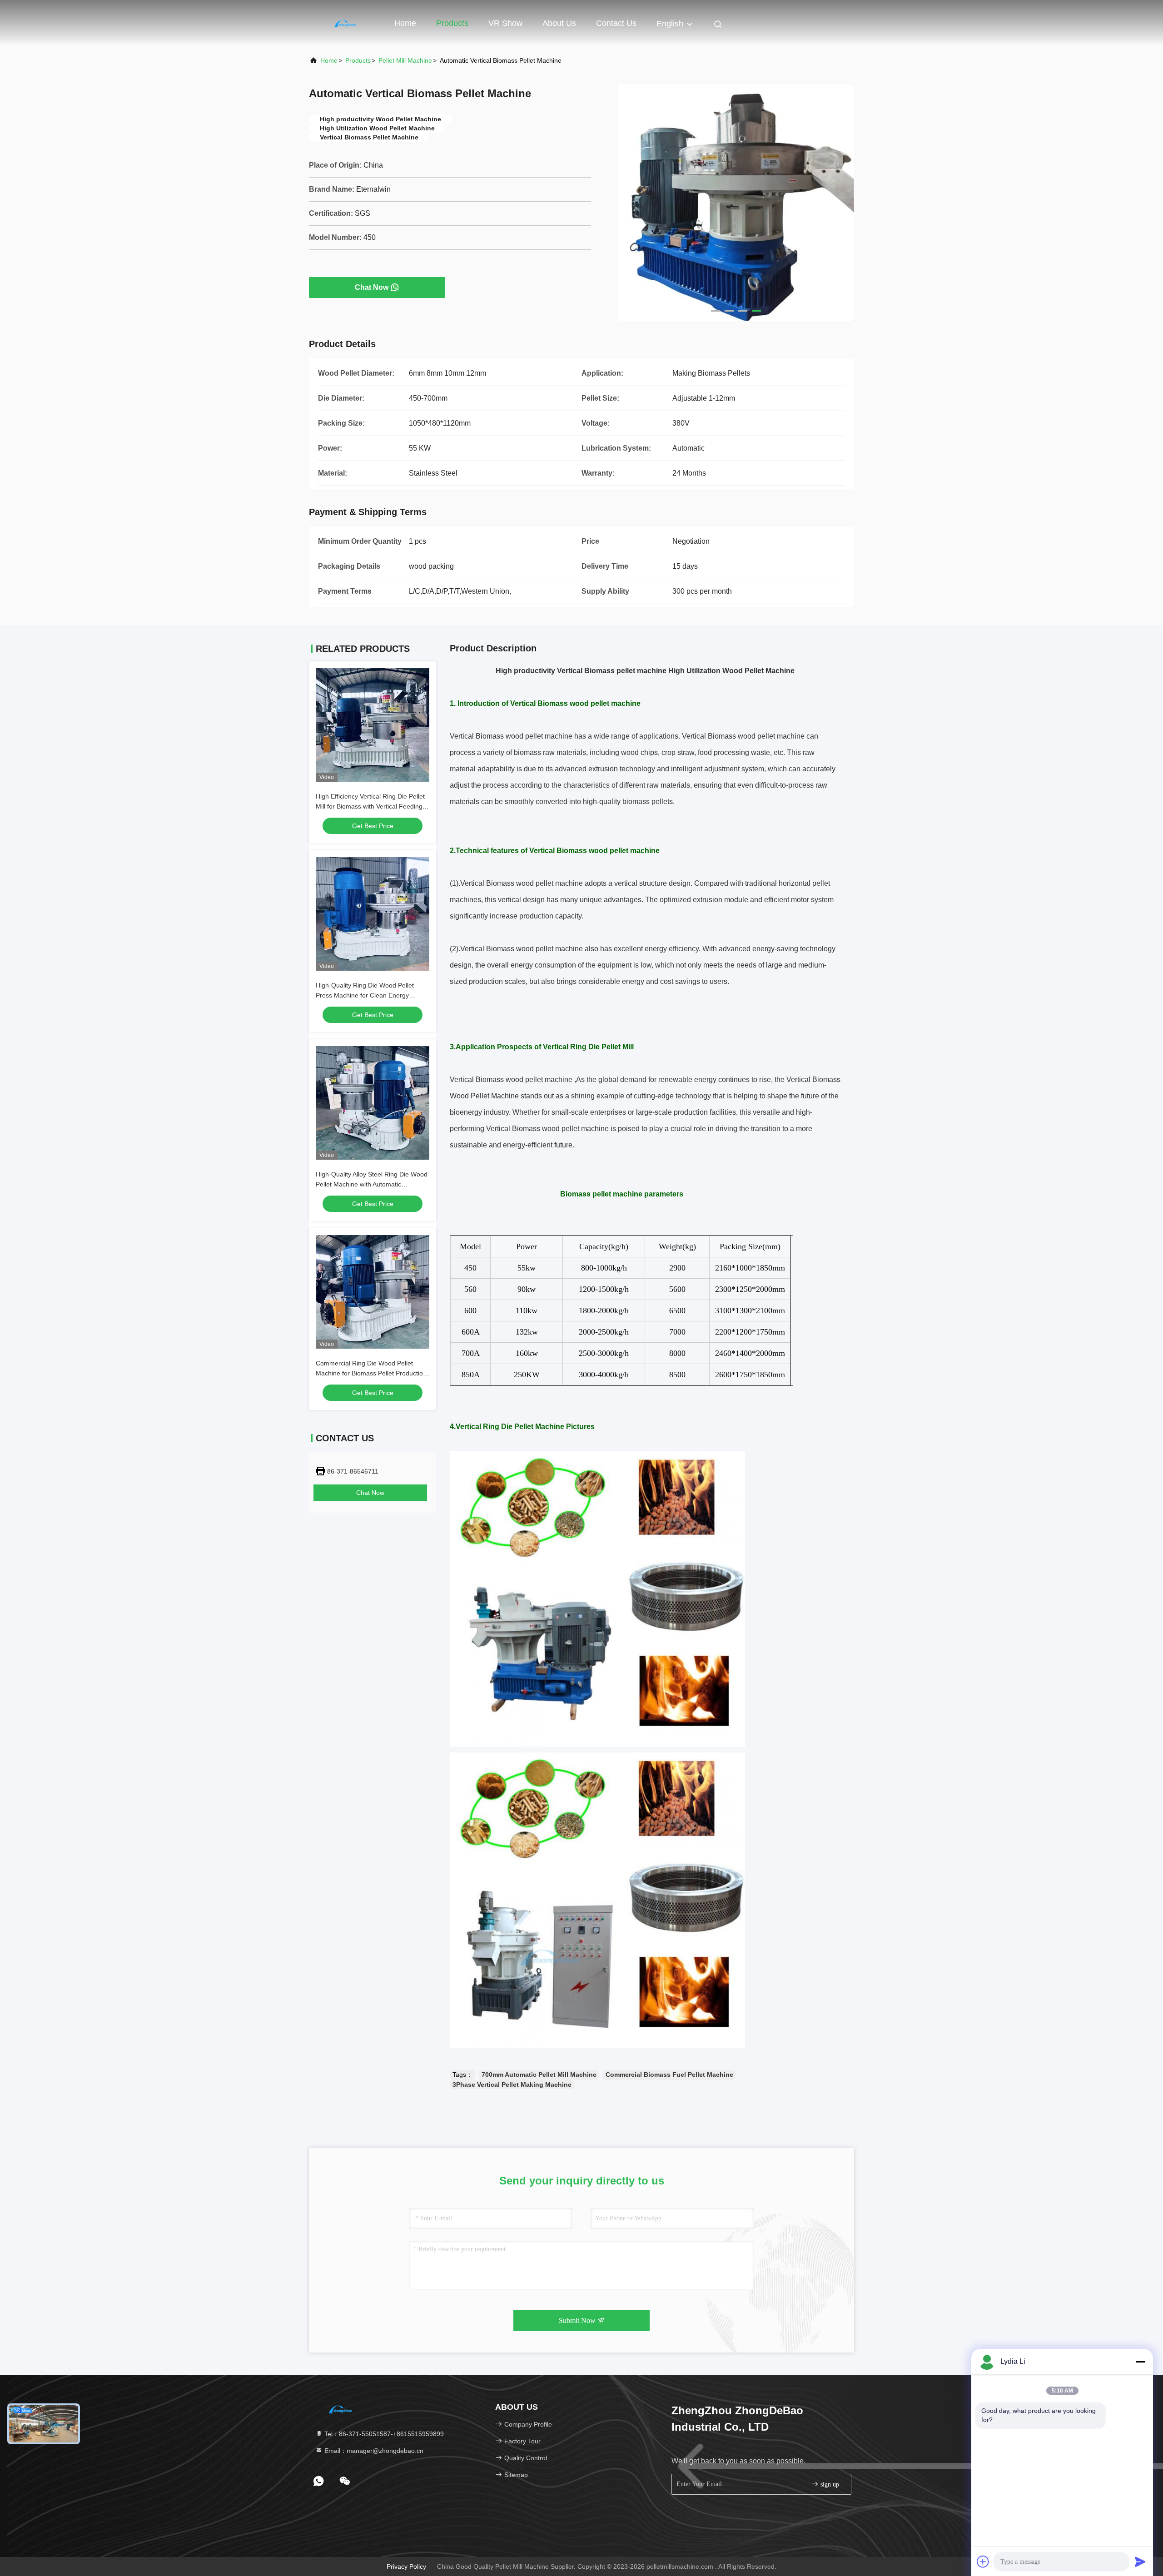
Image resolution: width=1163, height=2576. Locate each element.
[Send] (1140, 2561)
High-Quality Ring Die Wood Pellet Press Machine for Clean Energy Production (365, 995)
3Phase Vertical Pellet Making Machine (512, 2085)
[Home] (345, 23)
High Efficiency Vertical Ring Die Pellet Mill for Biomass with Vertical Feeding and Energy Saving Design (370, 806)
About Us (559, 23)
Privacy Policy (406, 2566)
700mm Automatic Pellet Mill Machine (539, 2075)
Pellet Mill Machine (405, 60)
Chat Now (372, 287)
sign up (829, 2484)
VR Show (505, 23)
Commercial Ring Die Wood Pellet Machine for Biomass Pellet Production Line (371, 1373)
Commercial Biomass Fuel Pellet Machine (669, 2075)
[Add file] (983, 2561)
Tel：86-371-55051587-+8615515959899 (383, 2434)
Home (405, 23)
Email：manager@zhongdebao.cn (373, 2451)
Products (452, 23)
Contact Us (616, 23)
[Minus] (1140, 2362)
